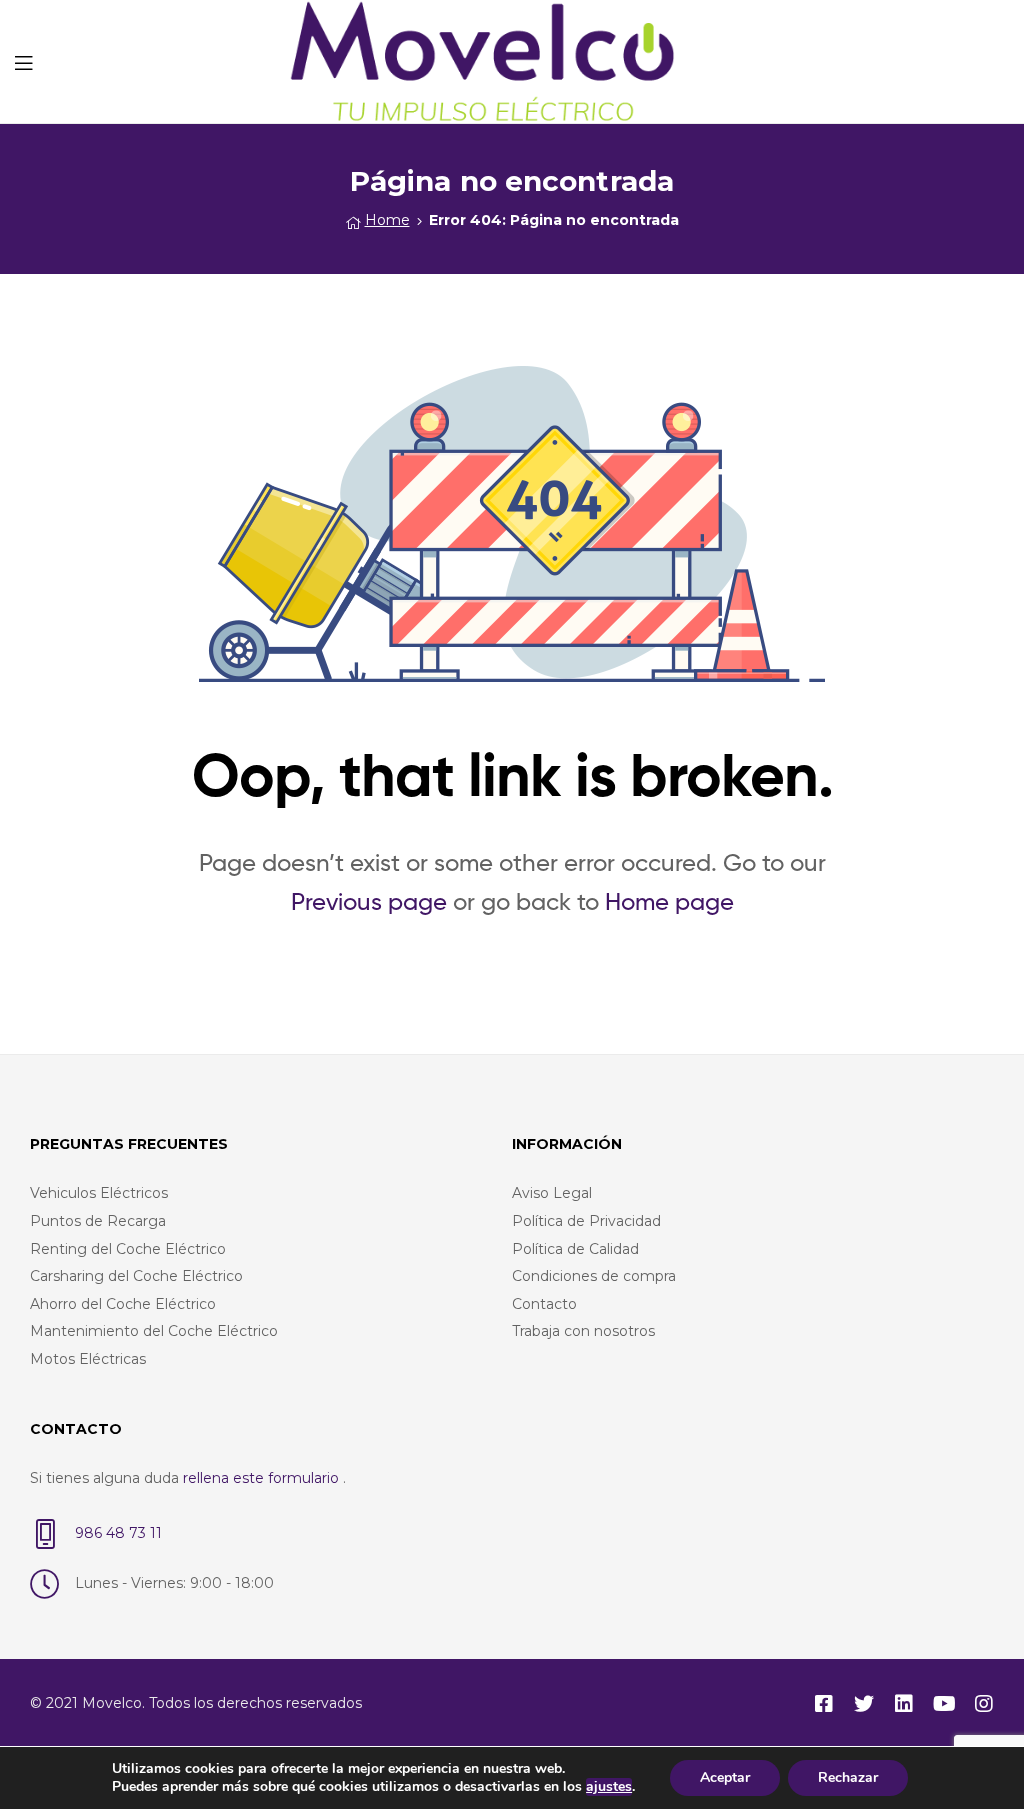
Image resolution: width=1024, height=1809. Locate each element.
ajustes (609, 1787)
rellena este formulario (263, 1478)
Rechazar (848, 1777)
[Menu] (23, 61)
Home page (669, 901)
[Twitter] (864, 1704)
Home (387, 220)
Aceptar (725, 1777)
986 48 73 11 (118, 1533)
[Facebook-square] (824, 1704)
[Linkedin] (904, 1704)
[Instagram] (984, 1704)
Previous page (369, 901)
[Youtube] (944, 1704)
